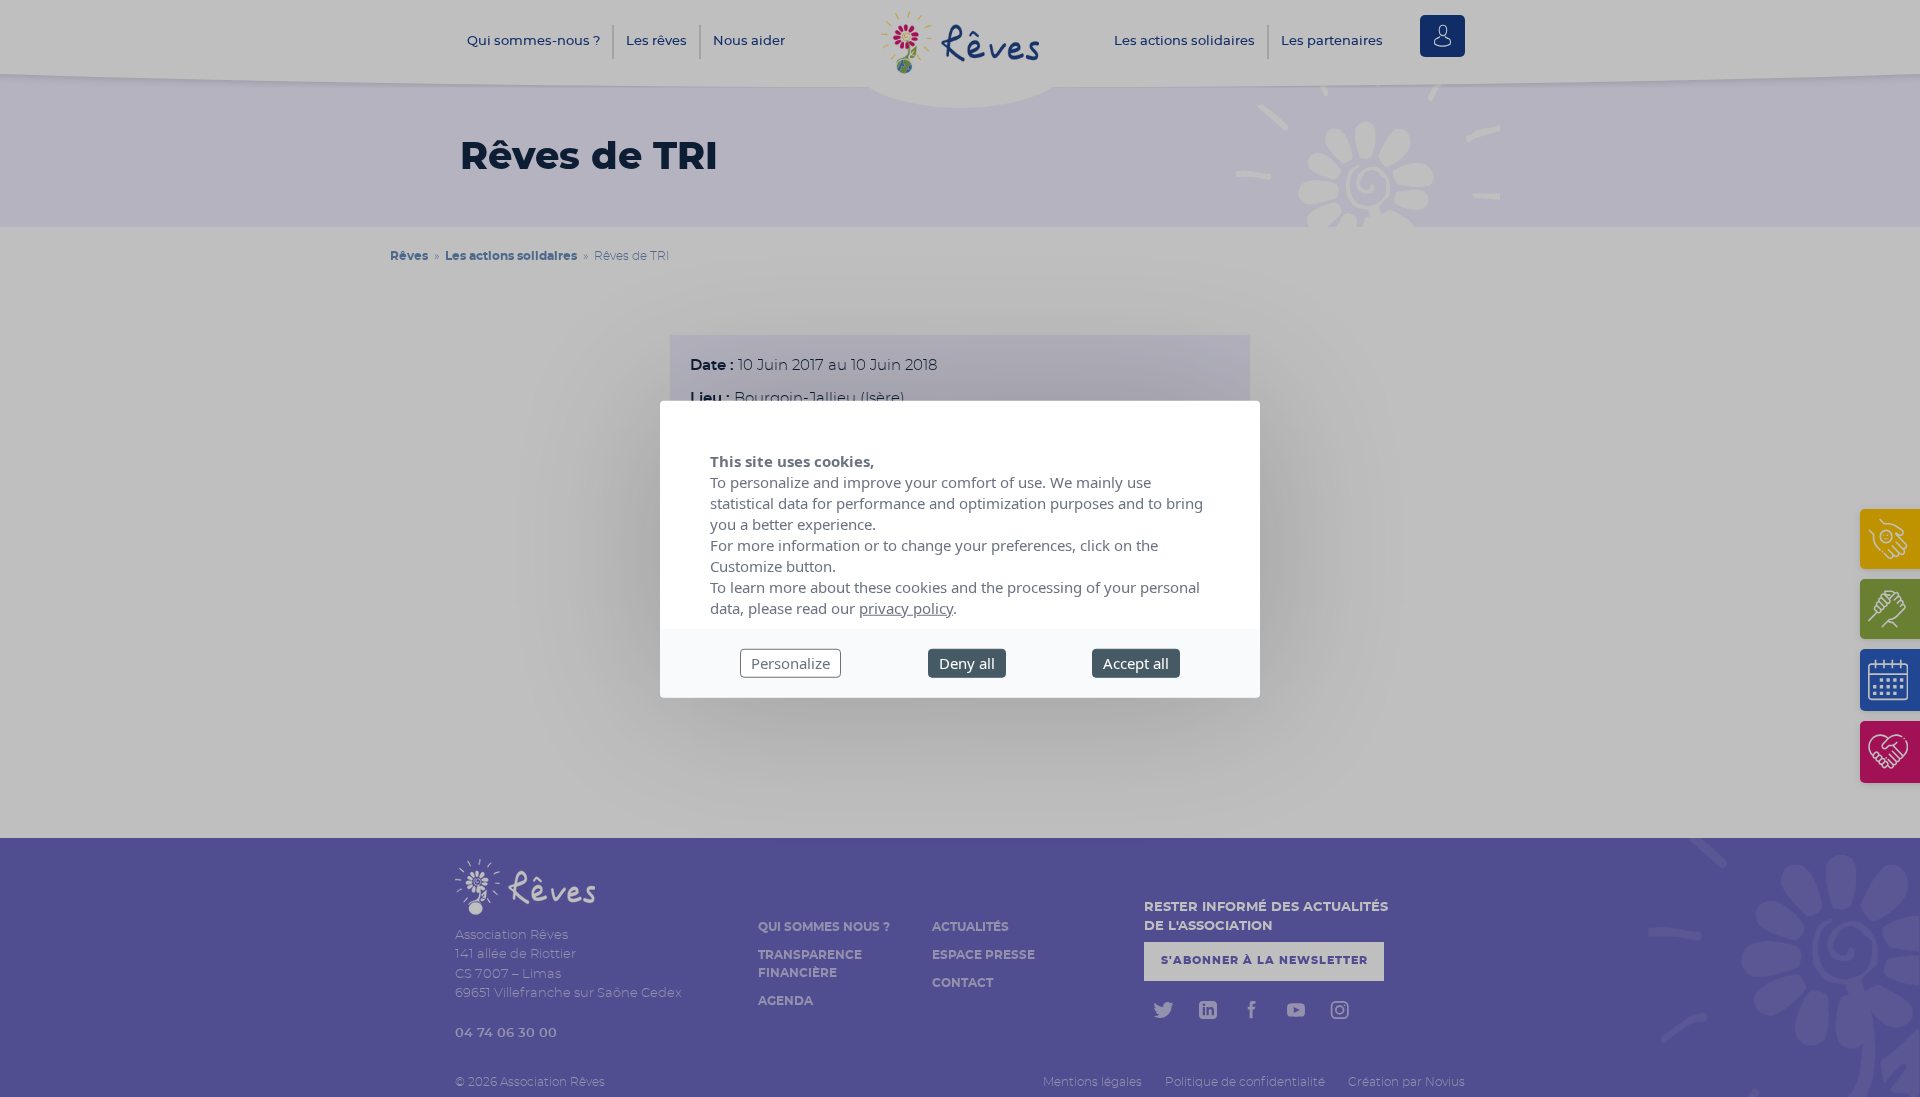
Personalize (790, 662)
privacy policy (906, 607)
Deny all (967, 662)
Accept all (1136, 662)
